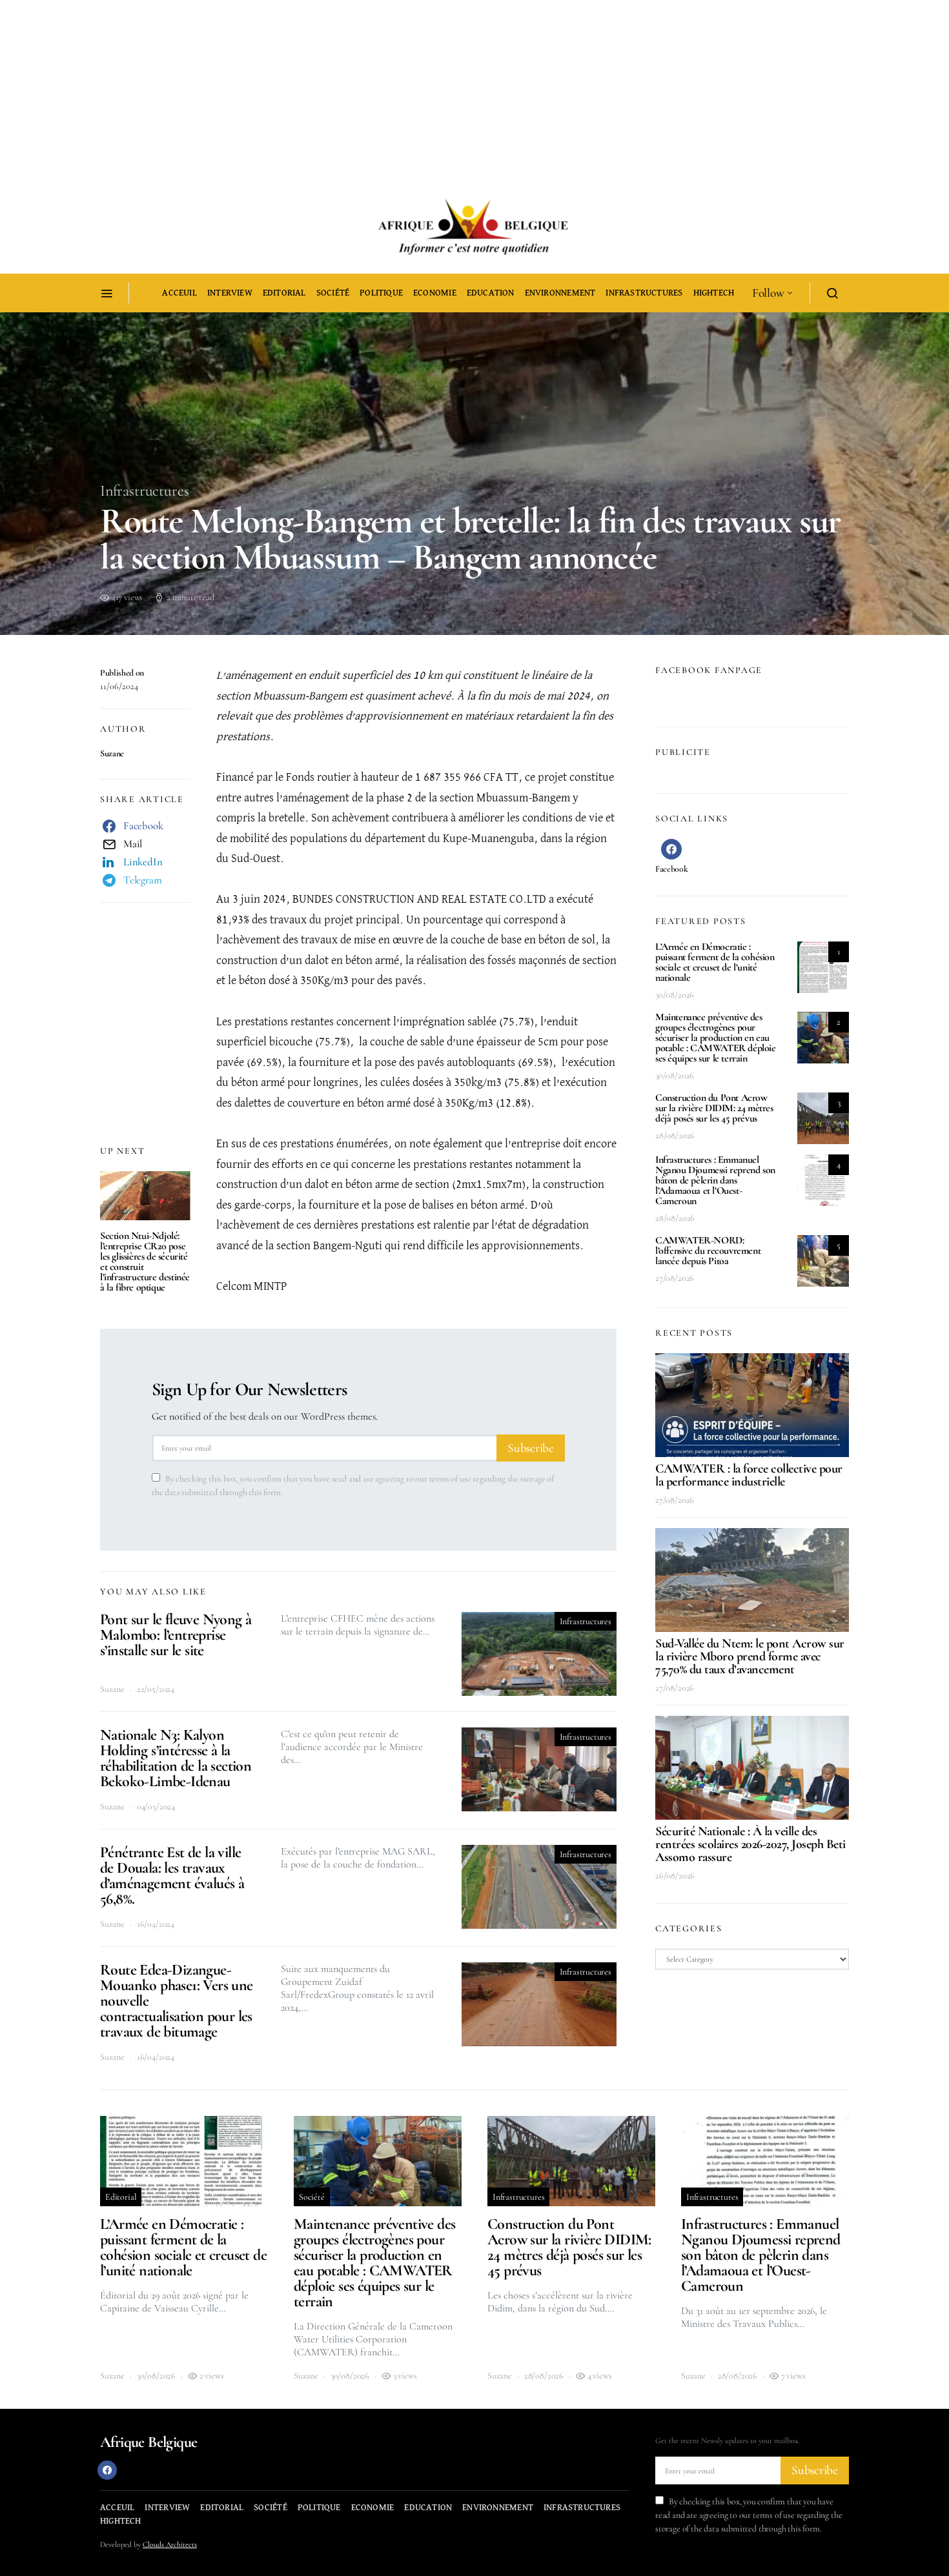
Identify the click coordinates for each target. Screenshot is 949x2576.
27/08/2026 (675, 1278)
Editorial (284, 293)
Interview (230, 293)
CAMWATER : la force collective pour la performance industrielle (749, 1475)
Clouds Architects (170, 2544)
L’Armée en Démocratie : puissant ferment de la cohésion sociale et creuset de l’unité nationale (715, 962)
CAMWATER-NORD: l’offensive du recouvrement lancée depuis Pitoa (708, 1251)
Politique (381, 293)
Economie (435, 293)
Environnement (560, 293)
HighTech (714, 293)
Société (333, 293)
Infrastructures (644, 293)
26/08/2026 (675, 1876)
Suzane (112, 753)
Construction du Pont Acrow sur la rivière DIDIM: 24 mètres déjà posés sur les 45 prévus (714, 1108)
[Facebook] (107, 2470)
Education (491, 293)
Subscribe (531, 1448)
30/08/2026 (675, 995)
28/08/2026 (675, 1135)
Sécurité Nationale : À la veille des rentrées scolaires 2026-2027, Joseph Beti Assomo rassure (750, 1844)
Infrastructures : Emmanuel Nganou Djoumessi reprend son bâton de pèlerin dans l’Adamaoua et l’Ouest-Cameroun (715, 1180)
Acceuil (179, 293)
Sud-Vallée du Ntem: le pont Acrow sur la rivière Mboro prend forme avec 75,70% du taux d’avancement (750, 1656)
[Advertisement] (387, 90)
